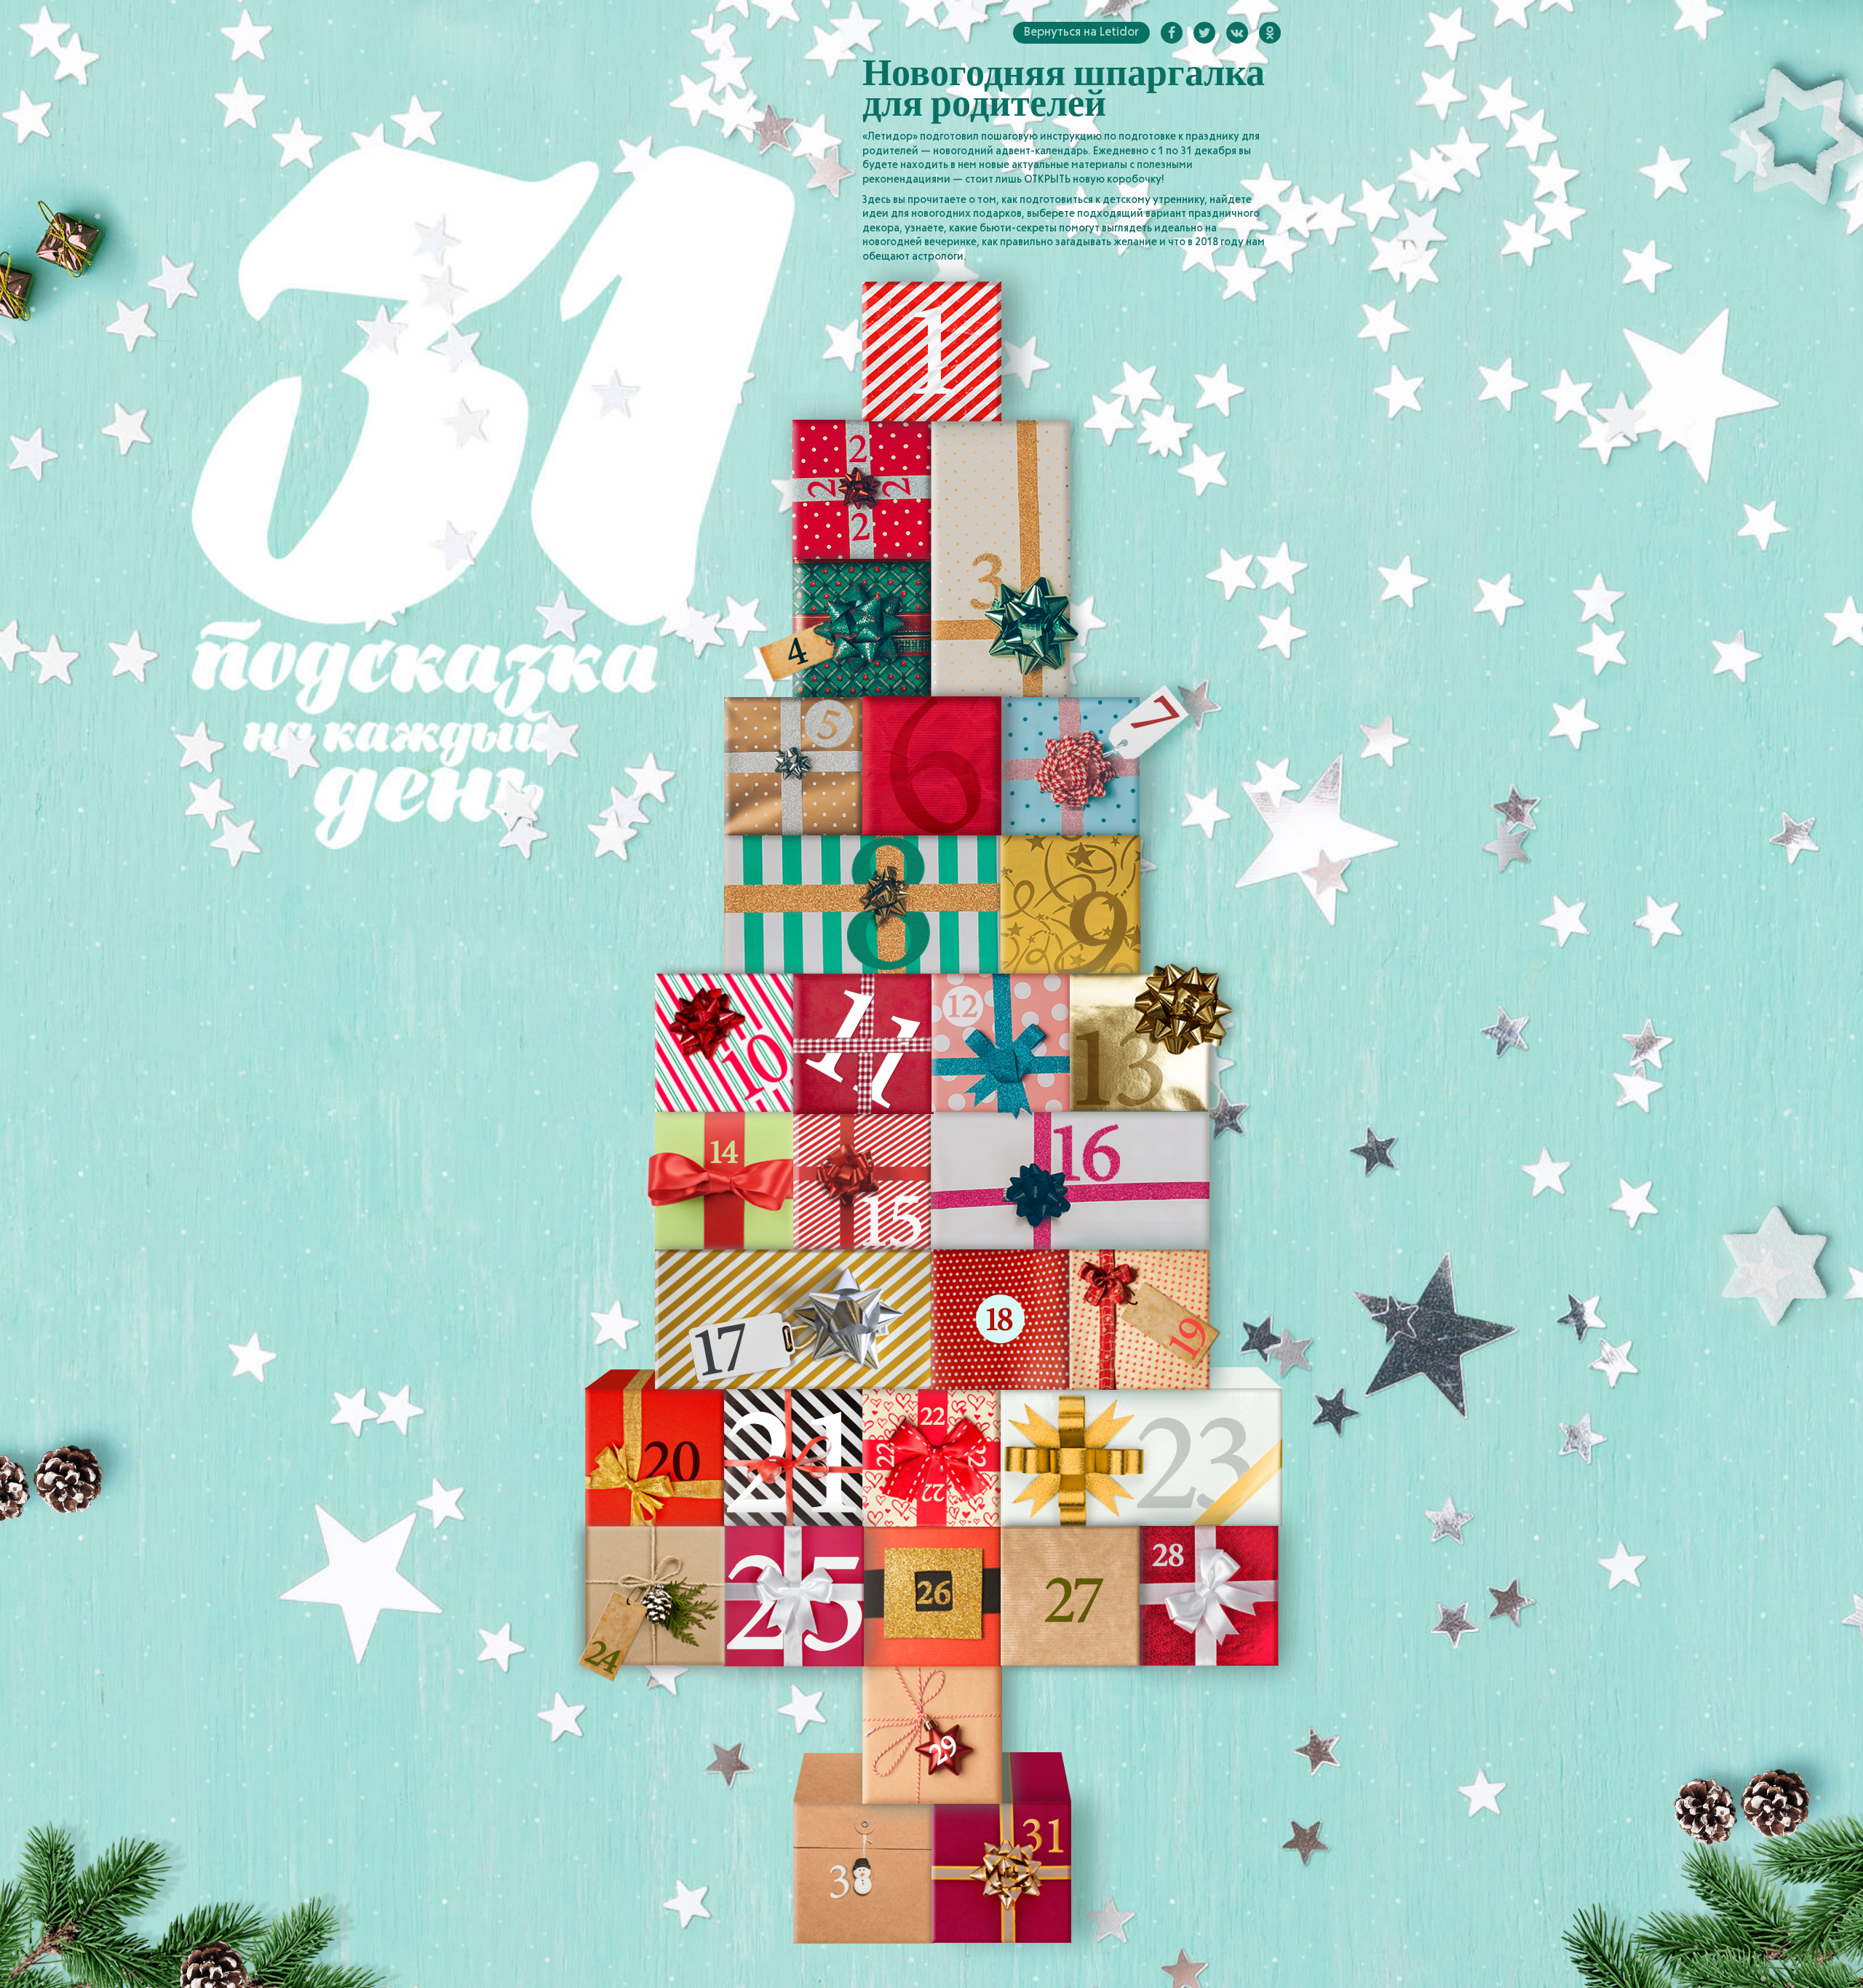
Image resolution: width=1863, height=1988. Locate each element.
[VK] (1237, 33)
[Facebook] (1172, 33)
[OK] (1270, 33)
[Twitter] (1204, 33)
